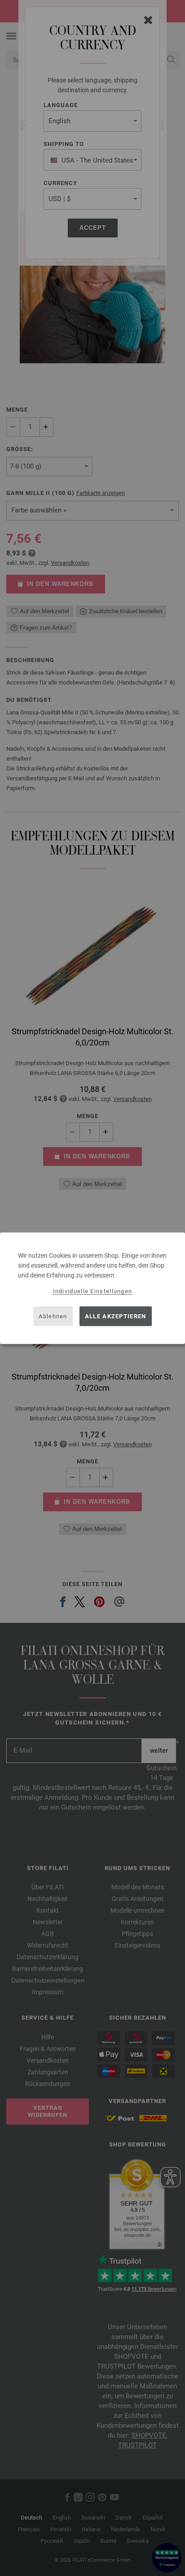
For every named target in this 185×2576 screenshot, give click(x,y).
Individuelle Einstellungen (93, 1291)
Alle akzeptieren (116, 1316)
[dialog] (92, 1288)
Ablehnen (53, 1316)
